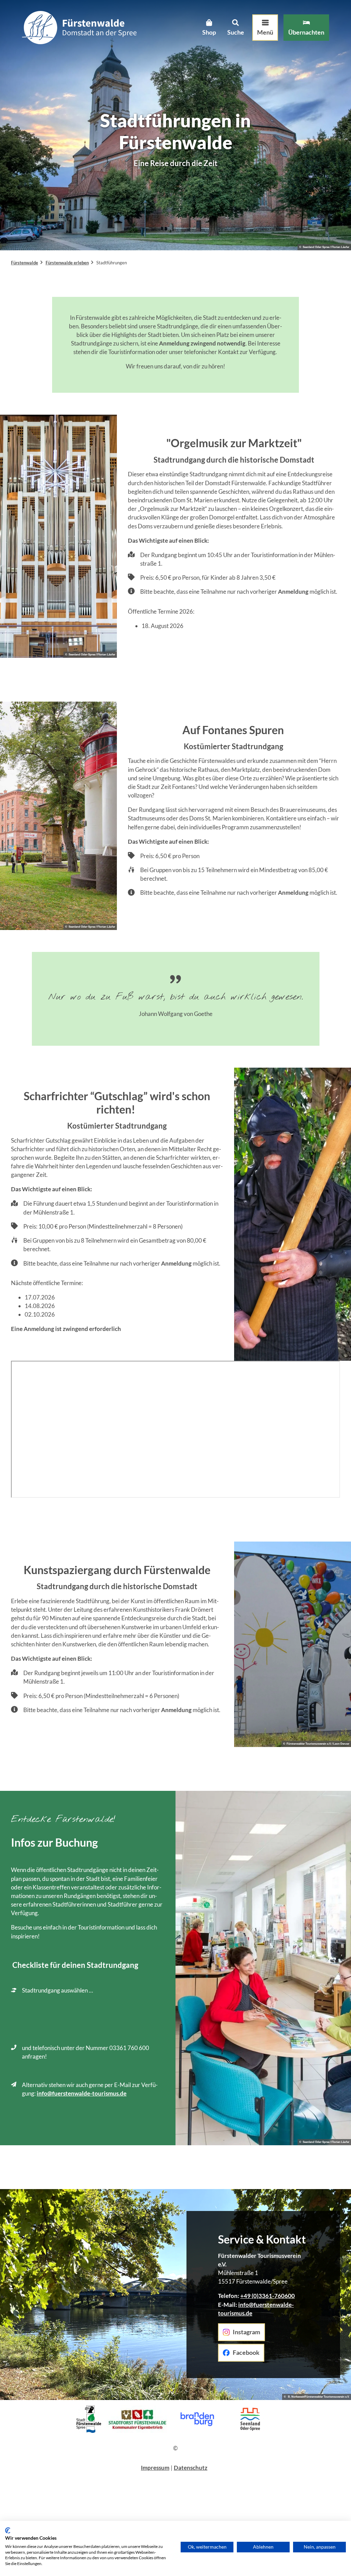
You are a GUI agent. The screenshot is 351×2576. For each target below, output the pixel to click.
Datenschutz (191, 2468)
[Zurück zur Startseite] (79, 28)
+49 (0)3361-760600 (268, 2296)
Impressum (155, 2468)
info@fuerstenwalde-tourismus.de (82, 2093)
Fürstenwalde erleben (67, 263)
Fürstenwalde (25, 263)
